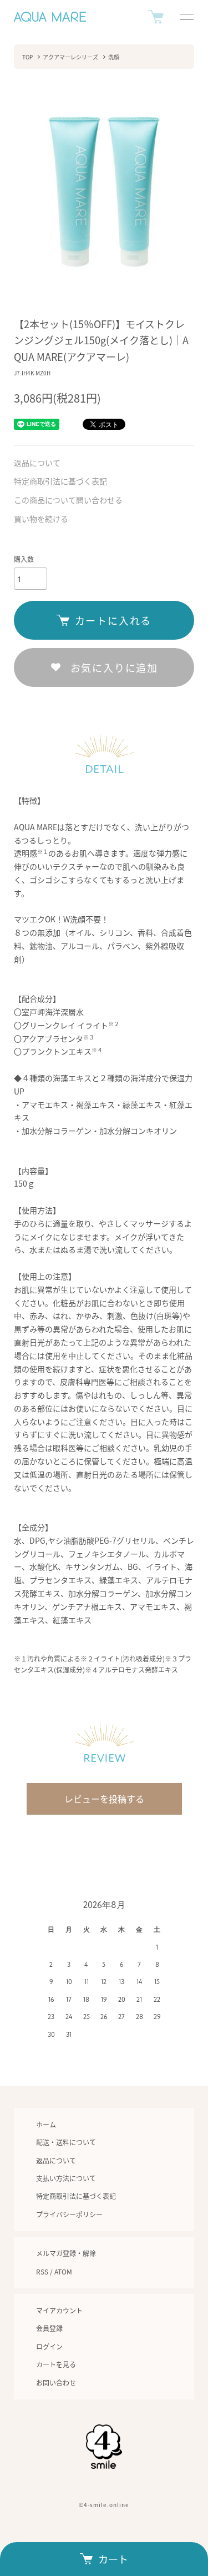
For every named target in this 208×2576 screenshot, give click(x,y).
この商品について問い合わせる (68, 500)
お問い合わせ (56, 2382)
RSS (42, 2271)
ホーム (46, 2124)
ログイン (49, 2346)
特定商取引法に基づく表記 (60, 481)
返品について (37, 463)
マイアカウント (59, 2310)
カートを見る (56, 2364)
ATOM (63, 2271)
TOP (27, 57)
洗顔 (114, 57)
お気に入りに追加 (113, 667)
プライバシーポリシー (69, 2214)
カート (113, 2559)
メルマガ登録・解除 (66, 2253)
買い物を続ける (41, 519)
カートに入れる (113, 620)
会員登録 (49, 2328)
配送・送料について (66, 2142)
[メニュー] (186, 17)
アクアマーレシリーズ (70, 57)
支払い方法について (66, 2178)
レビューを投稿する (104, 1799)
